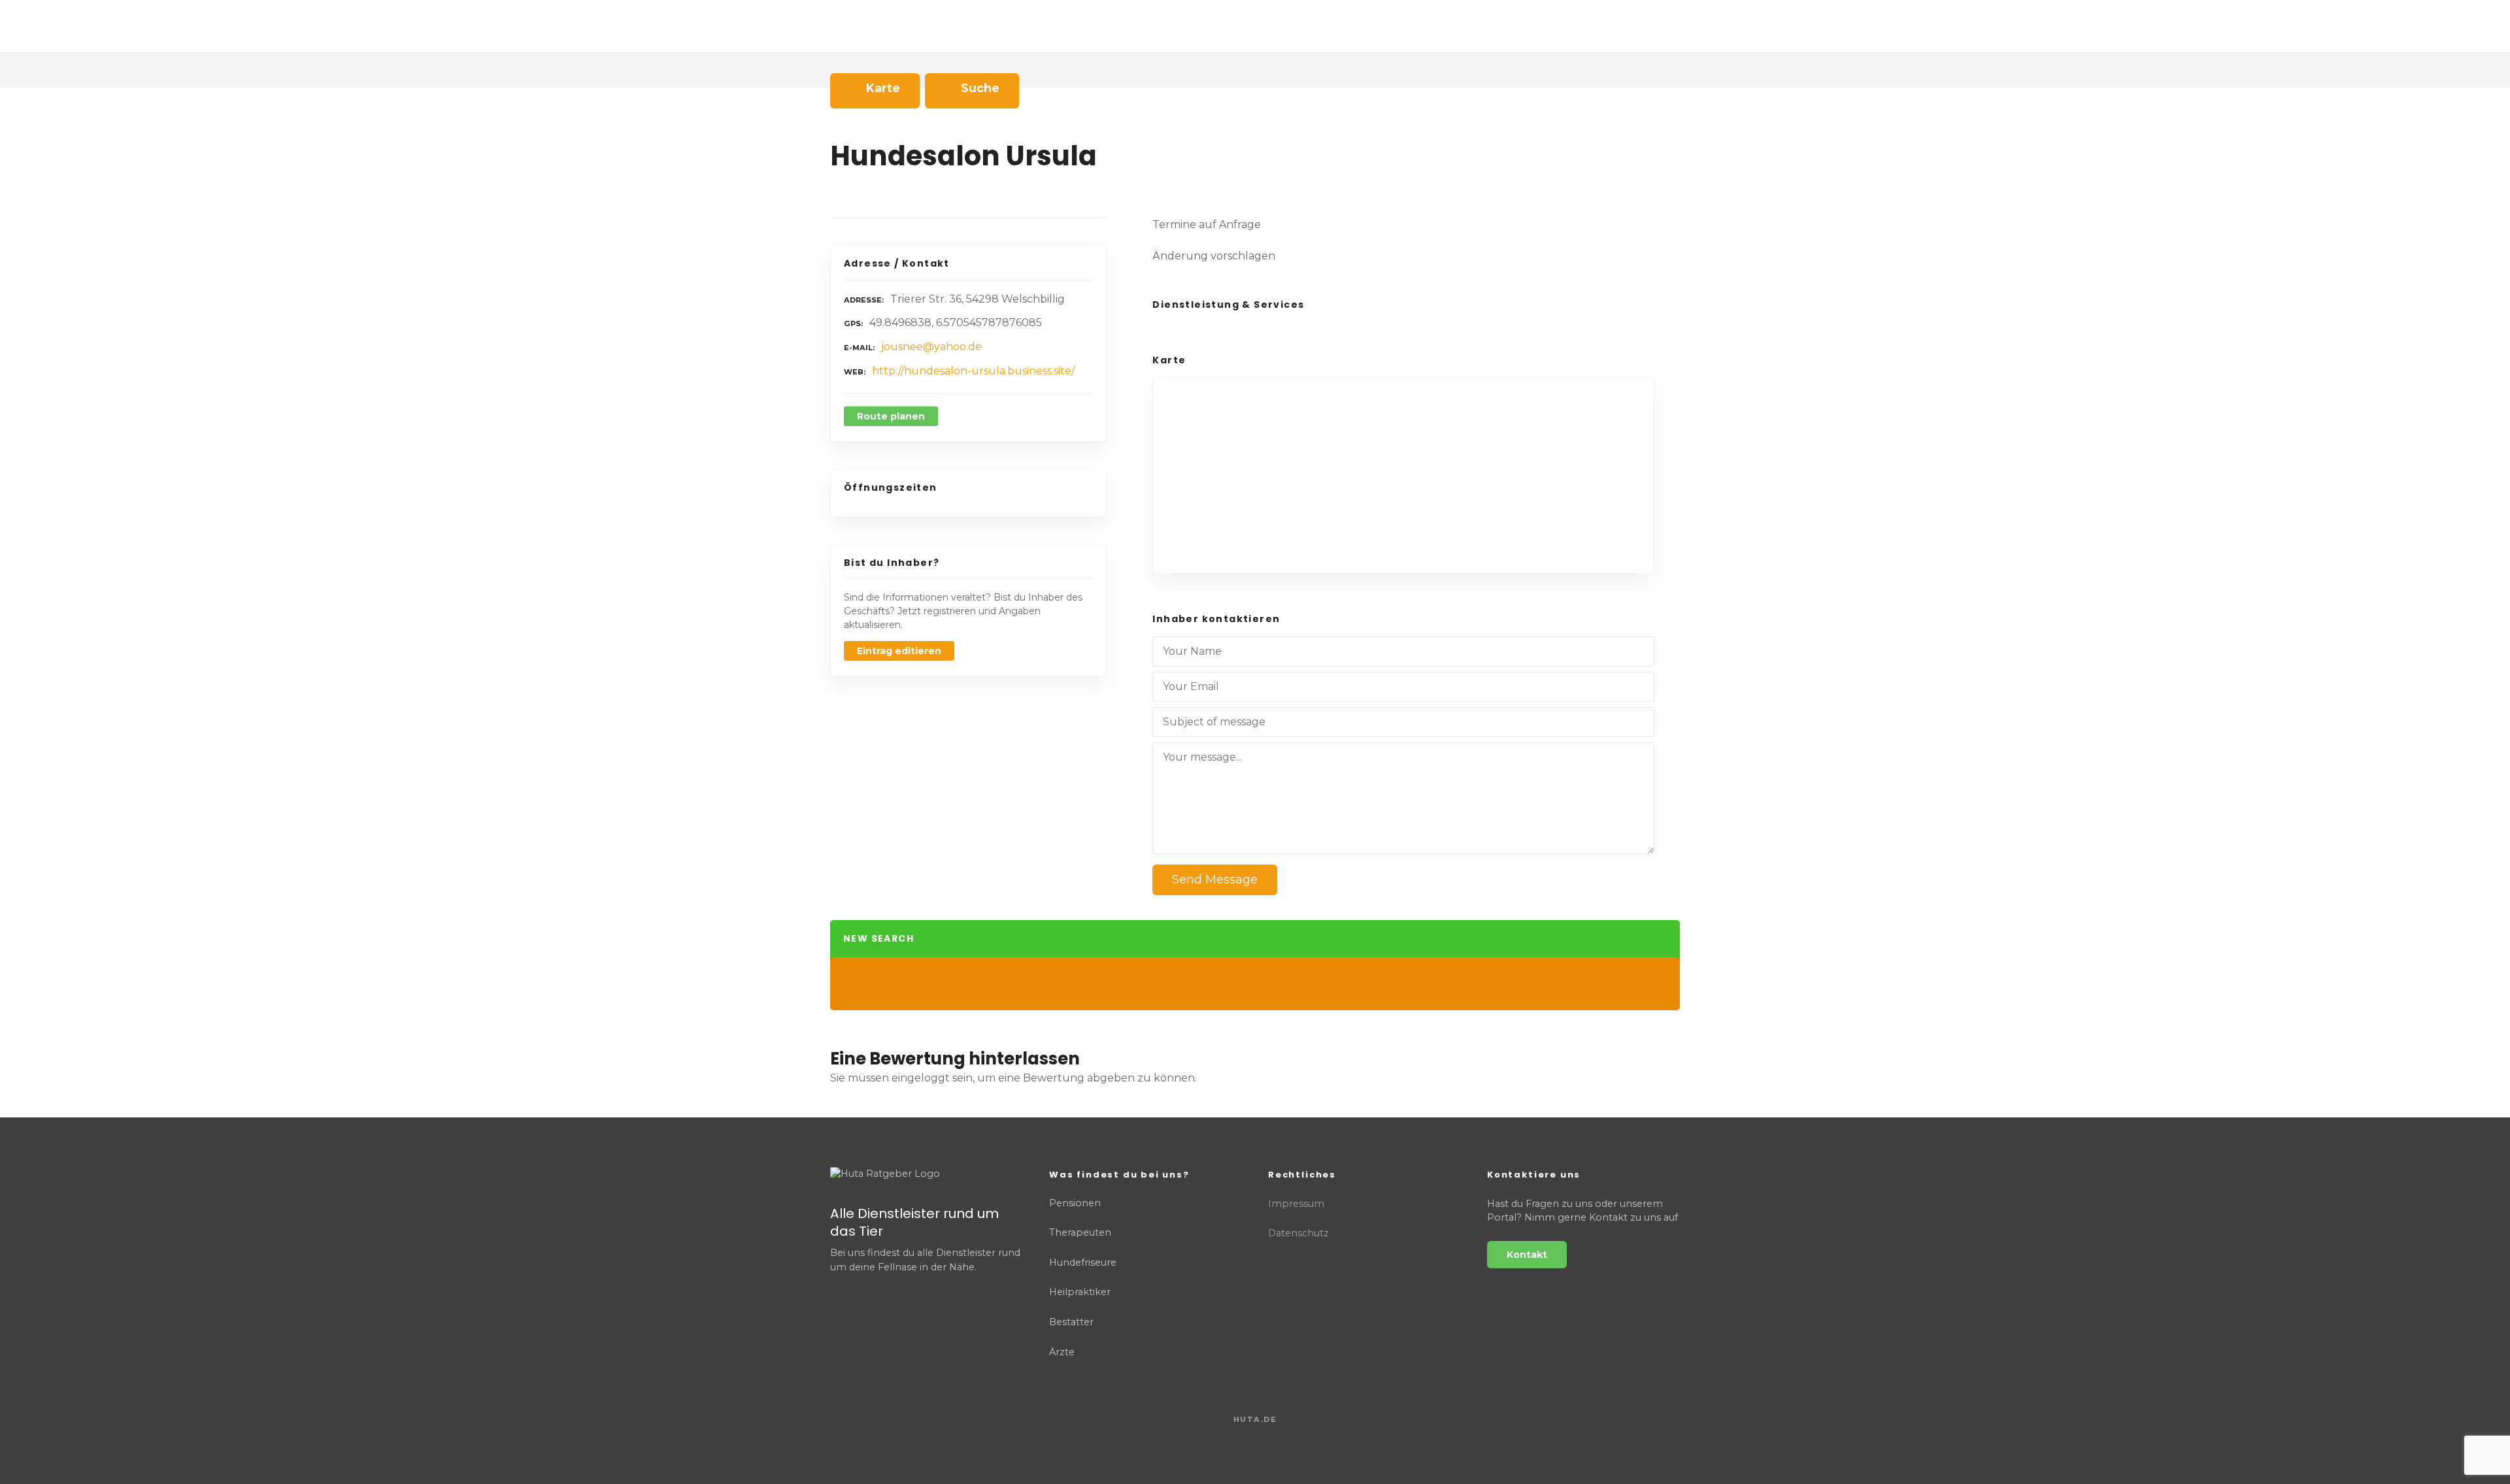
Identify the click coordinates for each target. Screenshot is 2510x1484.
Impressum (1296, 1204)
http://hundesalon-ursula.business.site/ (973, 371)
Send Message (1215, 880)
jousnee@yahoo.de (931, 347)
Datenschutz (1298, 1233)
